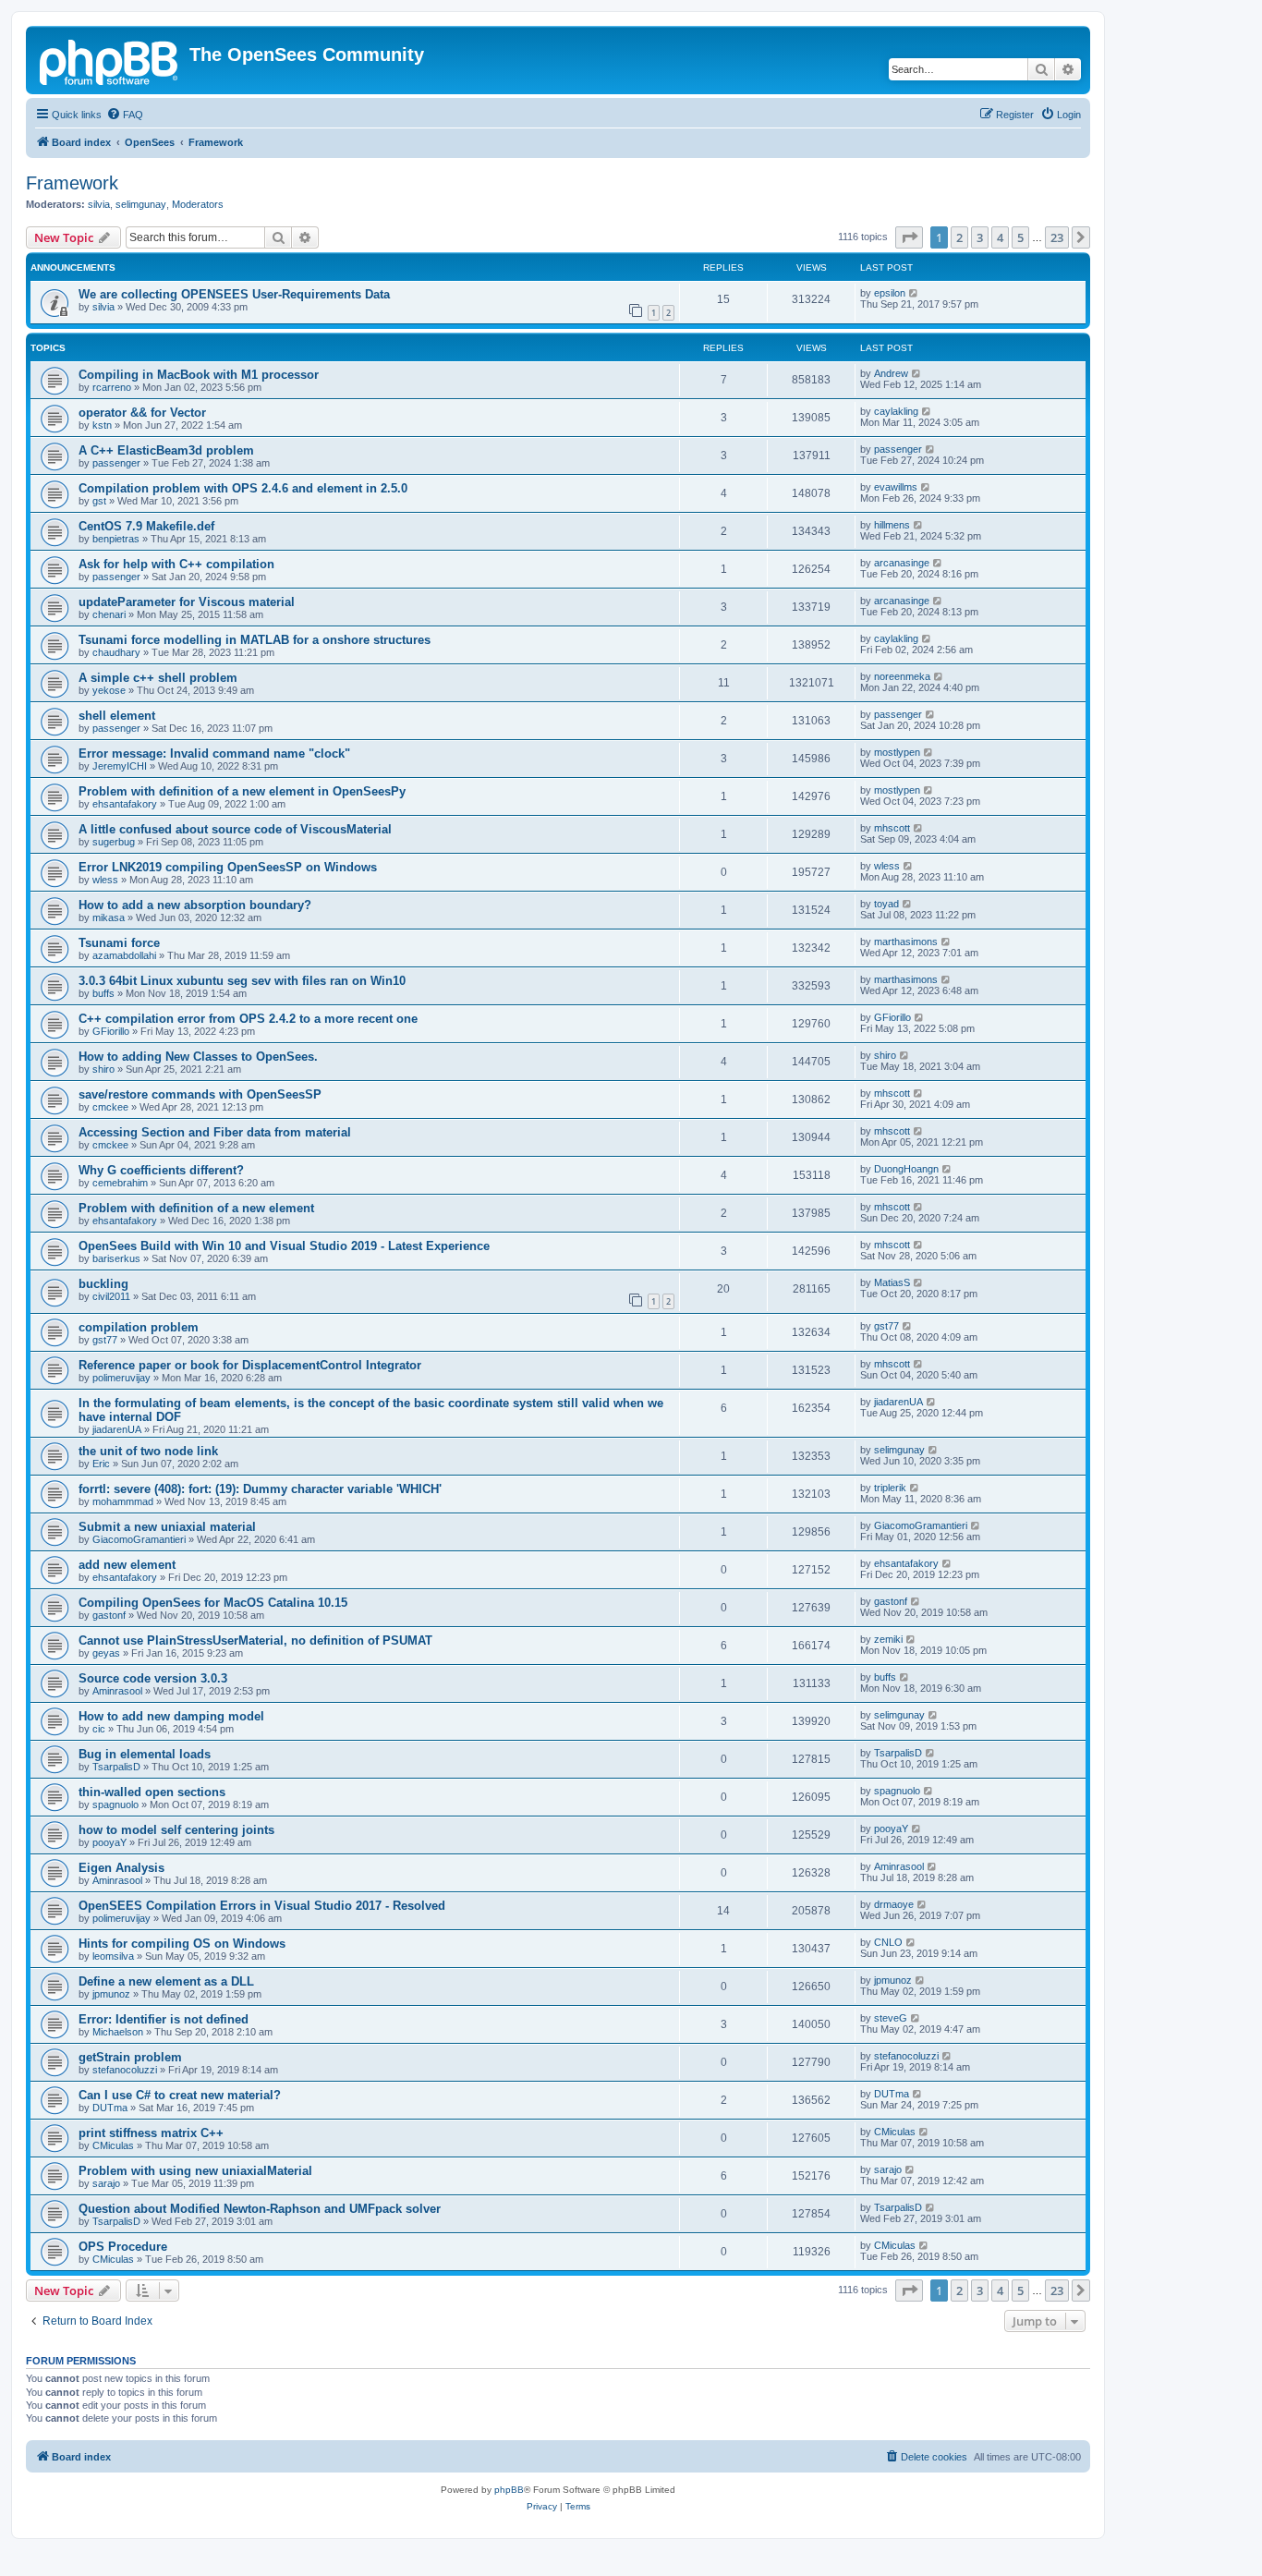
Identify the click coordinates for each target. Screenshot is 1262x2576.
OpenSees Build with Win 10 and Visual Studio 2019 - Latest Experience (284, 1246)
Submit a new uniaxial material (167, 1527)
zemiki (888, 1639)
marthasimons (906, 942)
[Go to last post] (914, 293)
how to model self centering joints (176, 1830)
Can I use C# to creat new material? (180, 2095)
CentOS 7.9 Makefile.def (146, 526)
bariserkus (116, 1258)
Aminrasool (117, 1691)
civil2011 (111, 1296)
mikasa (109, 917)
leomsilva (113, 1956)
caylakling (896, 411)
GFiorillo (111, 1031)
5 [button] (1020, 237)
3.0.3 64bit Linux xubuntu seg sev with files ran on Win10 (242, 981)
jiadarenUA (117, 1429)
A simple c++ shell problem (158, 678)
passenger (116, 463)
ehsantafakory (125, 804)
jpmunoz (111, 1994)
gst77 (105, 1340)
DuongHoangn (906, 1169)
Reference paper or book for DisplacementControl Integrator (250, 1365)
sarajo (106, 2183)
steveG (891, 2018)
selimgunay (141, 204)
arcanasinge (902, 563)
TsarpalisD (116, 1767)
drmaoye (894, 1904)
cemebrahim (120, 1183)
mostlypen (897, 752)
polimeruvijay (121, 1378)
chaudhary (116, 652)
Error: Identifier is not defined (164, 2019)
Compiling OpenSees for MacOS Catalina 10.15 (213, 1603)
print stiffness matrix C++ (151, 2133)
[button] (909, 237)
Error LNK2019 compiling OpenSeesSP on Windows (228, 867)
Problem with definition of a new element (196, 1208)
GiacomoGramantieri (139, 1539)
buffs (103, 993)
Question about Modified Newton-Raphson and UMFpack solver (260, 2209)
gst (99, 501)
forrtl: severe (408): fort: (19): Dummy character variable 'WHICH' (260, 1489)
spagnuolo (115, 1804)
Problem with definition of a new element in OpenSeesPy (242, 791)
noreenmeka (902, 676)
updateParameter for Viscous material (187, 602)
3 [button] (980, 237)
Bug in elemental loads (145, 1754)
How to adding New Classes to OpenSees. (198, 1057)
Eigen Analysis (121, 1868)
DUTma (110, 2108)
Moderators (198, 204)
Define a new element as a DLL (166, 1981)
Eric (101, 1464)
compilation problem (139, 1327)
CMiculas (113, 2145)
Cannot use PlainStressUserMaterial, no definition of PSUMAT (255, 1640)
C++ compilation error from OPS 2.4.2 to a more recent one (248, 1019)
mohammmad (123, 1501)
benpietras (116, 539)
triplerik (890, 1488)
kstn (102, 425)
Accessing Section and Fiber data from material (215, 1132)
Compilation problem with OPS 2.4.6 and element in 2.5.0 (243, 488)
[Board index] (110, 60)
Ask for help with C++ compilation (176, 564)
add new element (127, 1565)
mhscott (892, 828)
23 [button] (1057, 237)
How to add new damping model (171, 1716)
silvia (99, 204)
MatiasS (892, 1282)
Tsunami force (119, 943)
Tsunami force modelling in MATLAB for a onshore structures (255, 640)
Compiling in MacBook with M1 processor (199, 375)
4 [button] (1000, 237)
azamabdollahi (124, 955)
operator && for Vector (142, 413)
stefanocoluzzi (125, 2070)
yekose (109, 690)
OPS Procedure (123, 2247)
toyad (886, 904)
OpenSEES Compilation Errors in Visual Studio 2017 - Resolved (262, 1906)
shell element (117, 716)
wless (105, 880)
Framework (72, 183)
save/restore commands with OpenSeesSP (200, 1094)
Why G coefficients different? (161, 1170)
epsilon (890, 293)
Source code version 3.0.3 (153, 1678)
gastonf (109, 1615)
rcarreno (112, 387)
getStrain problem (130, 2057)
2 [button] (959, 237)
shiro (103, 1069)
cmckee (110, 1107)
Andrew (891, 373)
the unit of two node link (148, 1451)
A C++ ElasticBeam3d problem (166, 450)
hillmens (892, 525)
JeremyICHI (120, 766)
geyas (106, 1653)
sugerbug (114, 842)
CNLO (888, 1942)
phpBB (509, 2490)
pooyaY (109, 1842)
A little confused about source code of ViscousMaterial (235, 829)
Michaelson (118, 2032)
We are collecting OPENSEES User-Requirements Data (234, 294)
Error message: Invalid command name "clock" (214, 753)
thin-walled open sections (152, 1792)
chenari (109, 614)
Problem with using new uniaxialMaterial (195, 2171)
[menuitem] (125, 115)
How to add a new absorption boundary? (195, 905)
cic (99, 1729)
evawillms (896, 487)
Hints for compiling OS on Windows (182, 1944)
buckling (103, 1284)
